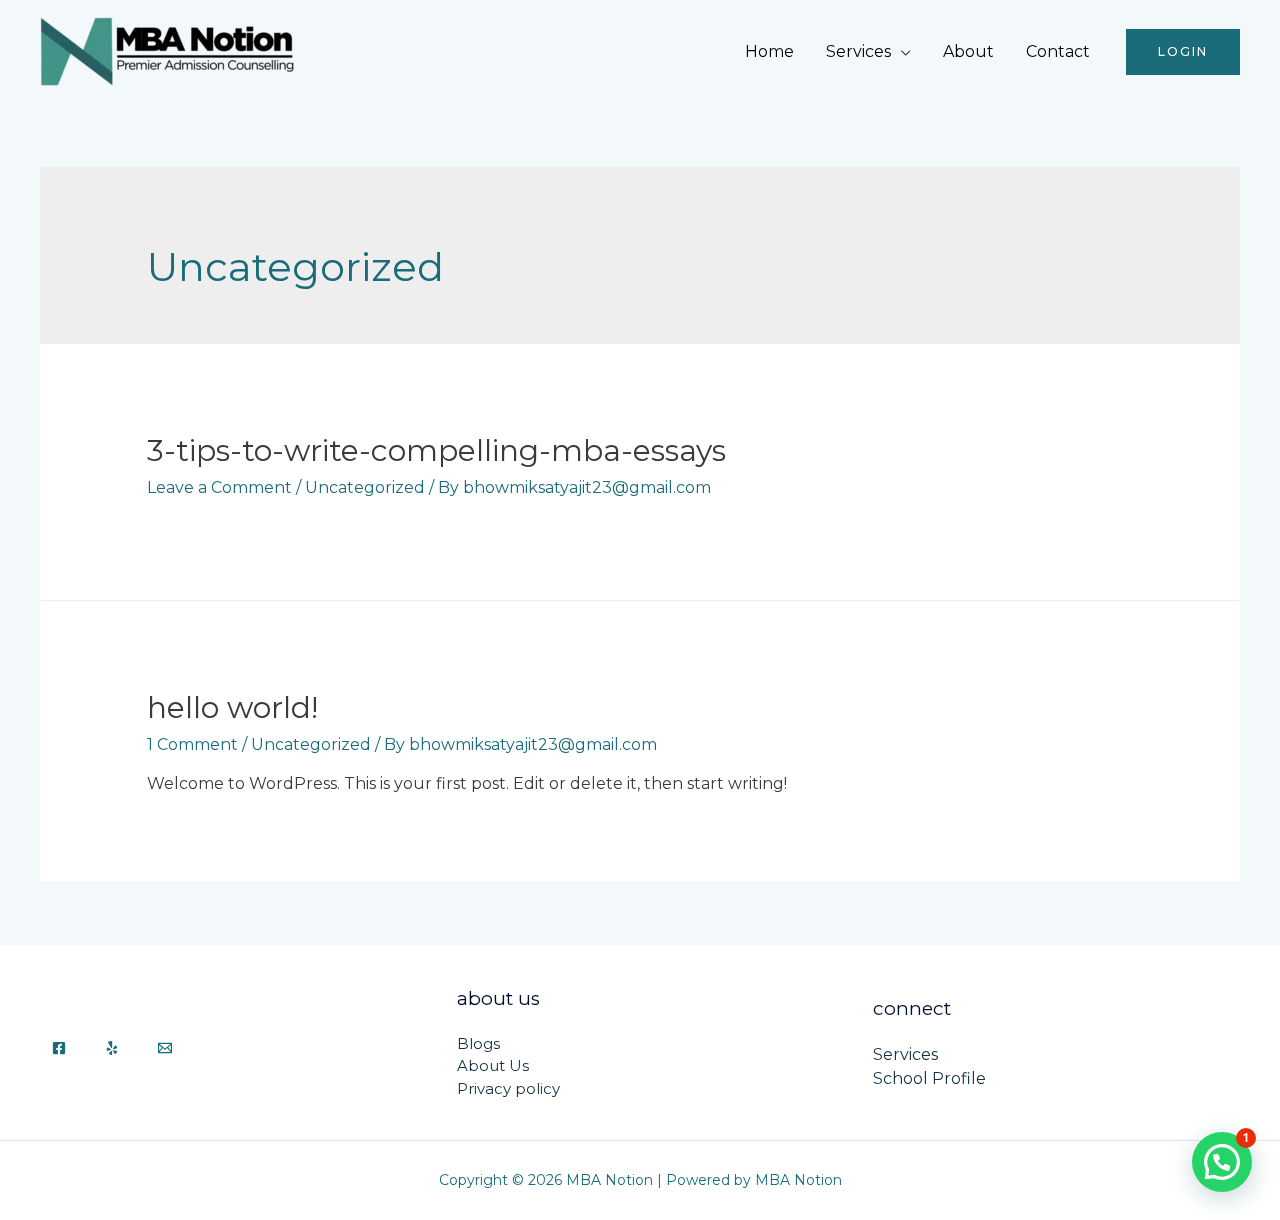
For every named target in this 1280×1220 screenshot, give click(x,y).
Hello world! (232, 707)
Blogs (478, 1043)
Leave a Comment (219, 487)
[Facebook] (59, 1048)
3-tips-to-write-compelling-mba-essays (436, 450)
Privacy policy (508, 1088)
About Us (493, 1065)
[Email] (165, 1048)
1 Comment (192, 744)
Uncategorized (365, 487)
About (968, 51)
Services (858, 51)
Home (769, 51)
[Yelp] (112, 1048)
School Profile (929, 1078)
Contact (1058, 51)
